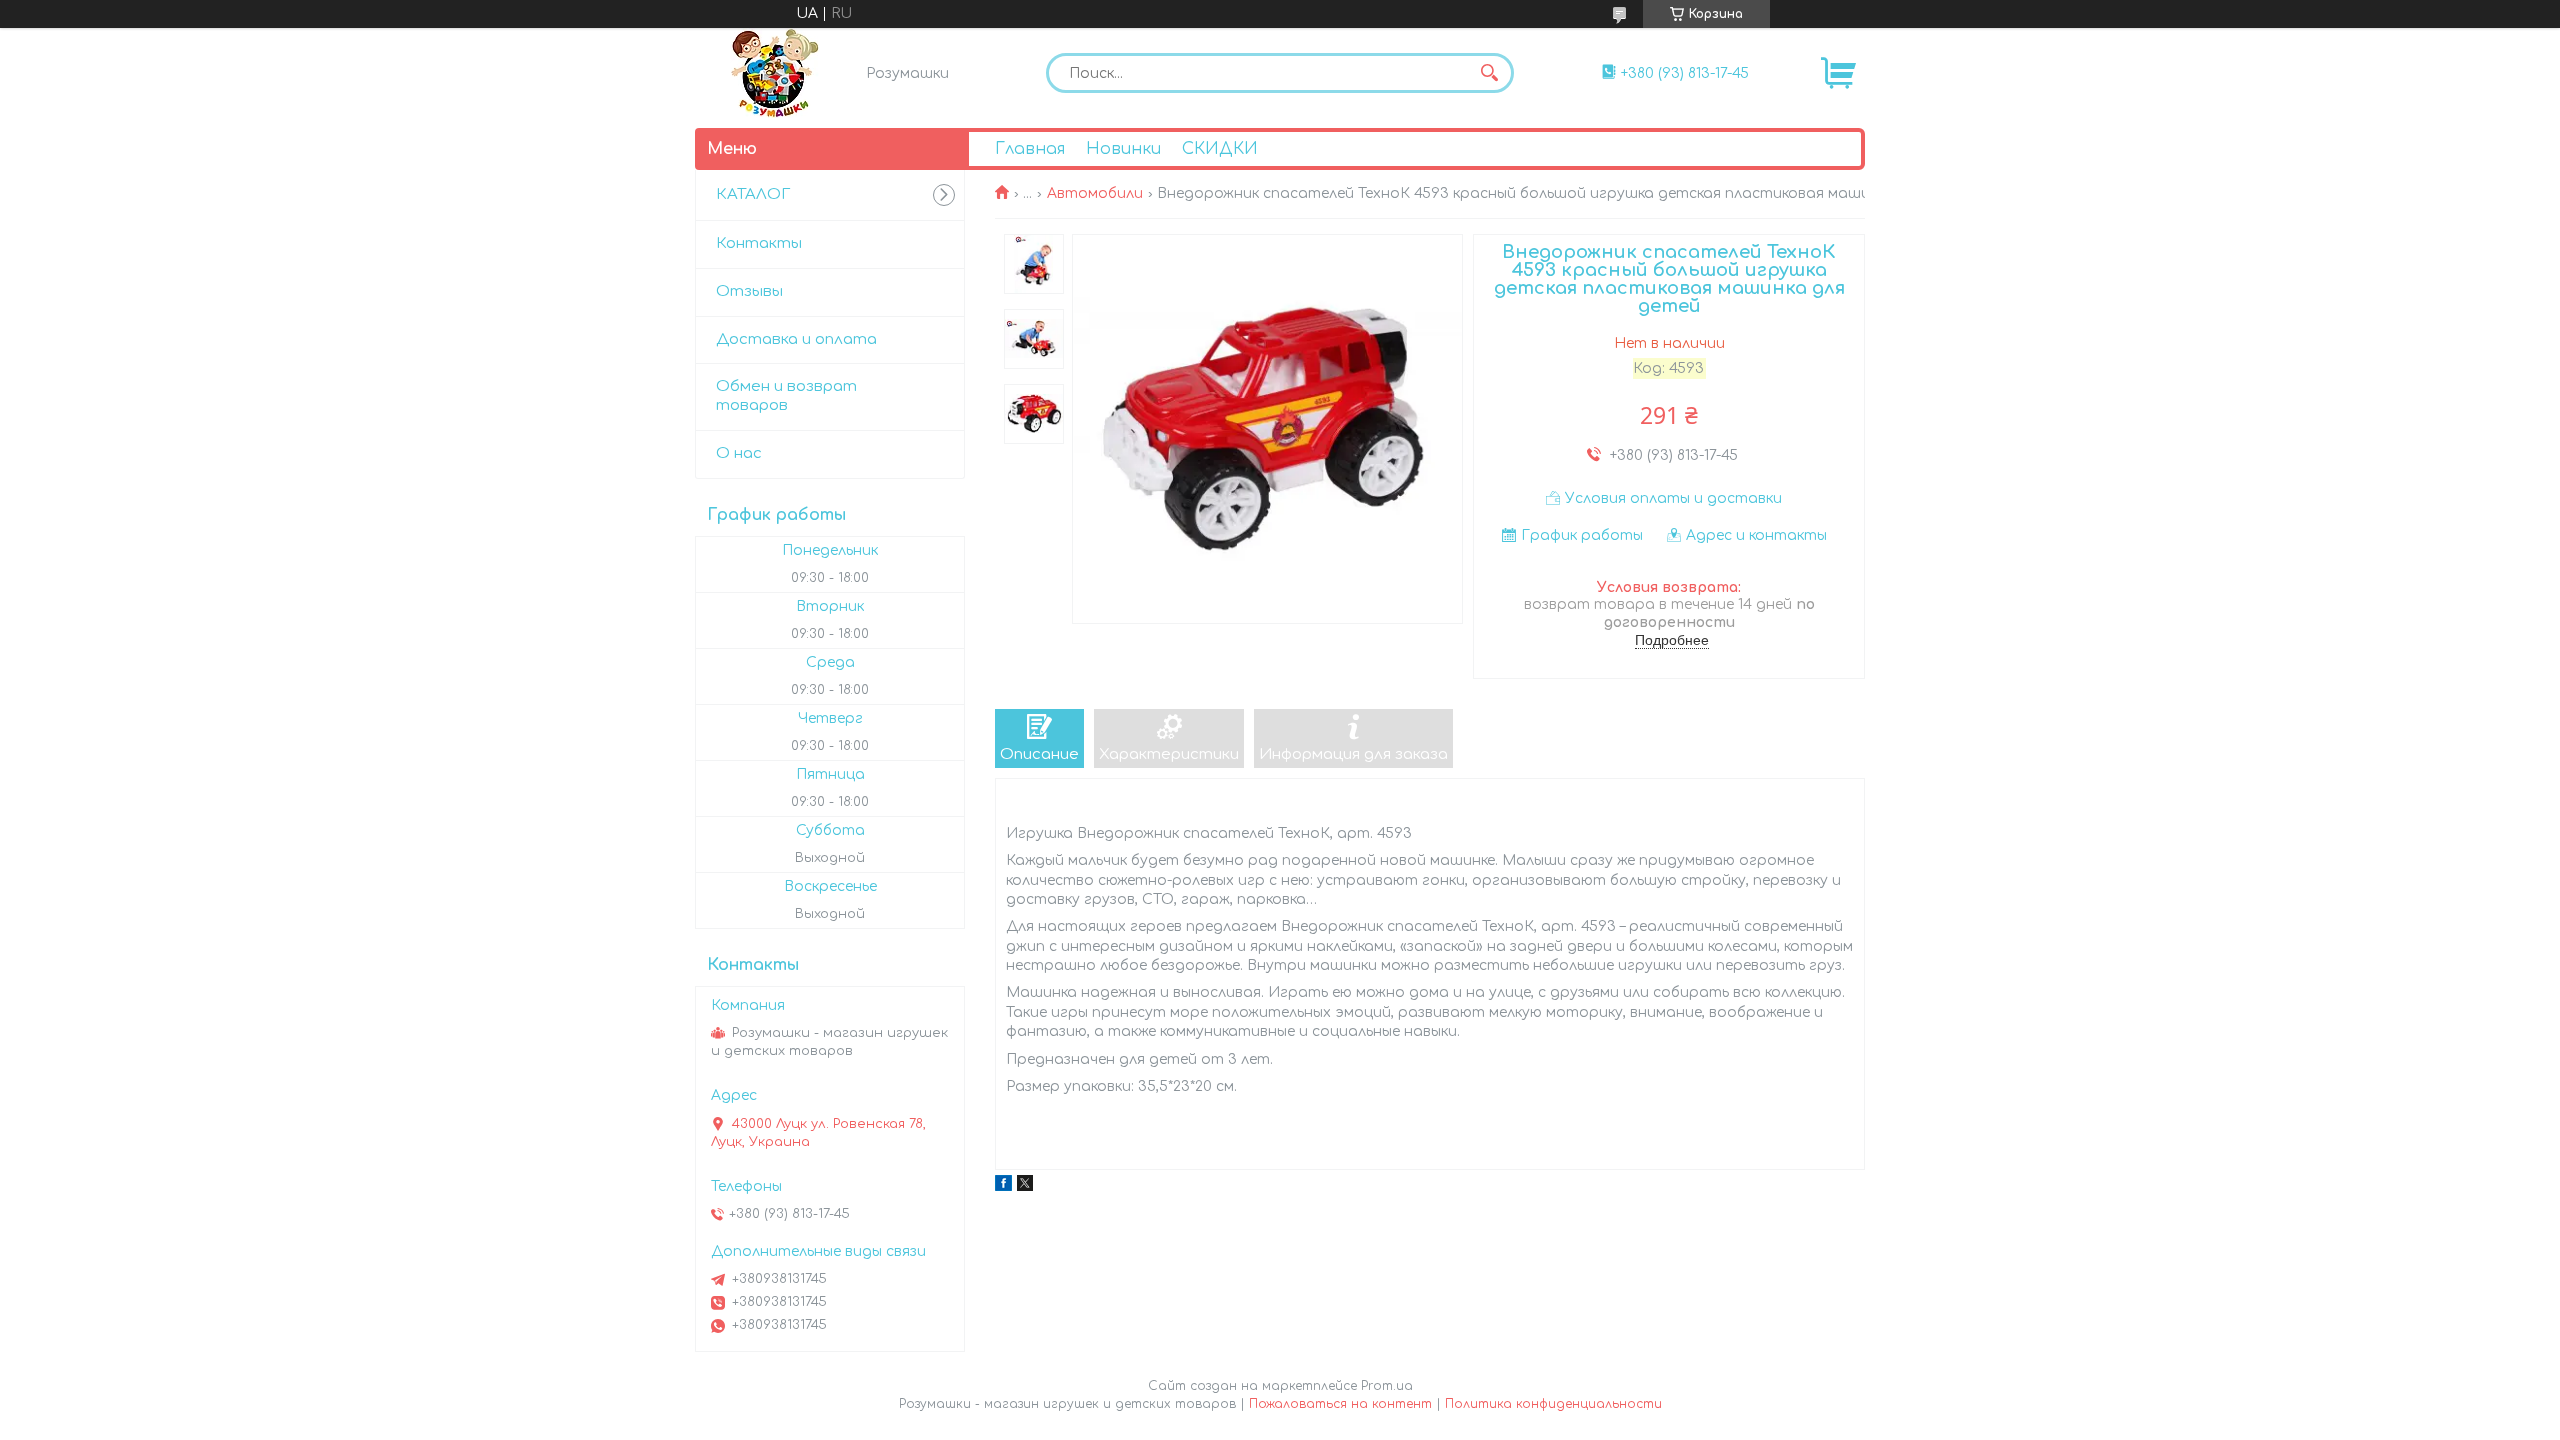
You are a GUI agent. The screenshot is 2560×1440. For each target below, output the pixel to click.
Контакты (759, 243)
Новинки (1123, 149)
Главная (1030, 149)
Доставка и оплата (796, 339)
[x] (1025, 1186)
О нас (739, 453)
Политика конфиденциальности (1553, 1404)
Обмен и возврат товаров (786, 396)
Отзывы (749, 291)
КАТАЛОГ (753, 194)
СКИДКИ (1220, 149)
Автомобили (1095, 193)
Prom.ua (1387, 1386)
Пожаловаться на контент (1340, 1404)
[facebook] (1003, 1186)
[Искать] (1489, 73)
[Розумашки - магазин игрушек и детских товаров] (775, 73)
